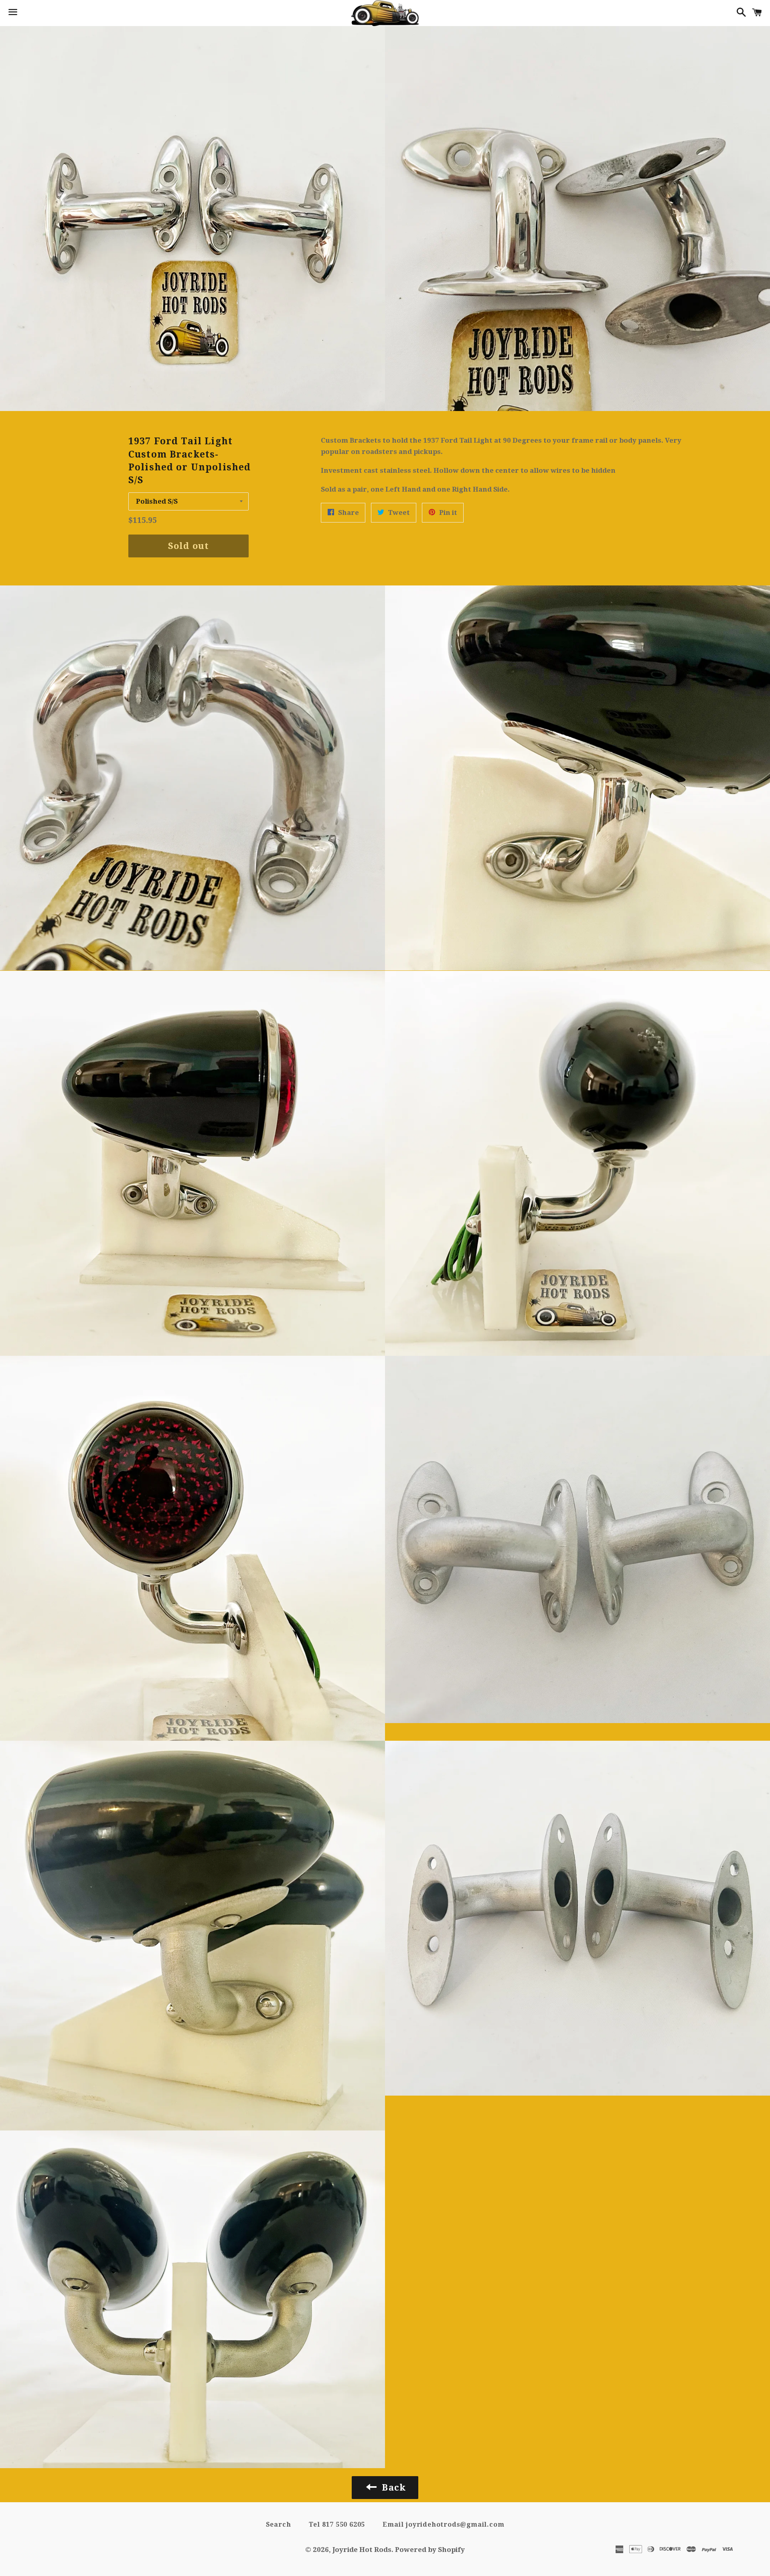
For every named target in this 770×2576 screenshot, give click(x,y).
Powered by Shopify (430, 2550)
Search (279, 2524)
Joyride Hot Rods (362, 2550)
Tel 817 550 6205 (337, 2524)
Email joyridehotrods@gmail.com (443, 2524)
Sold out (188, 546)
